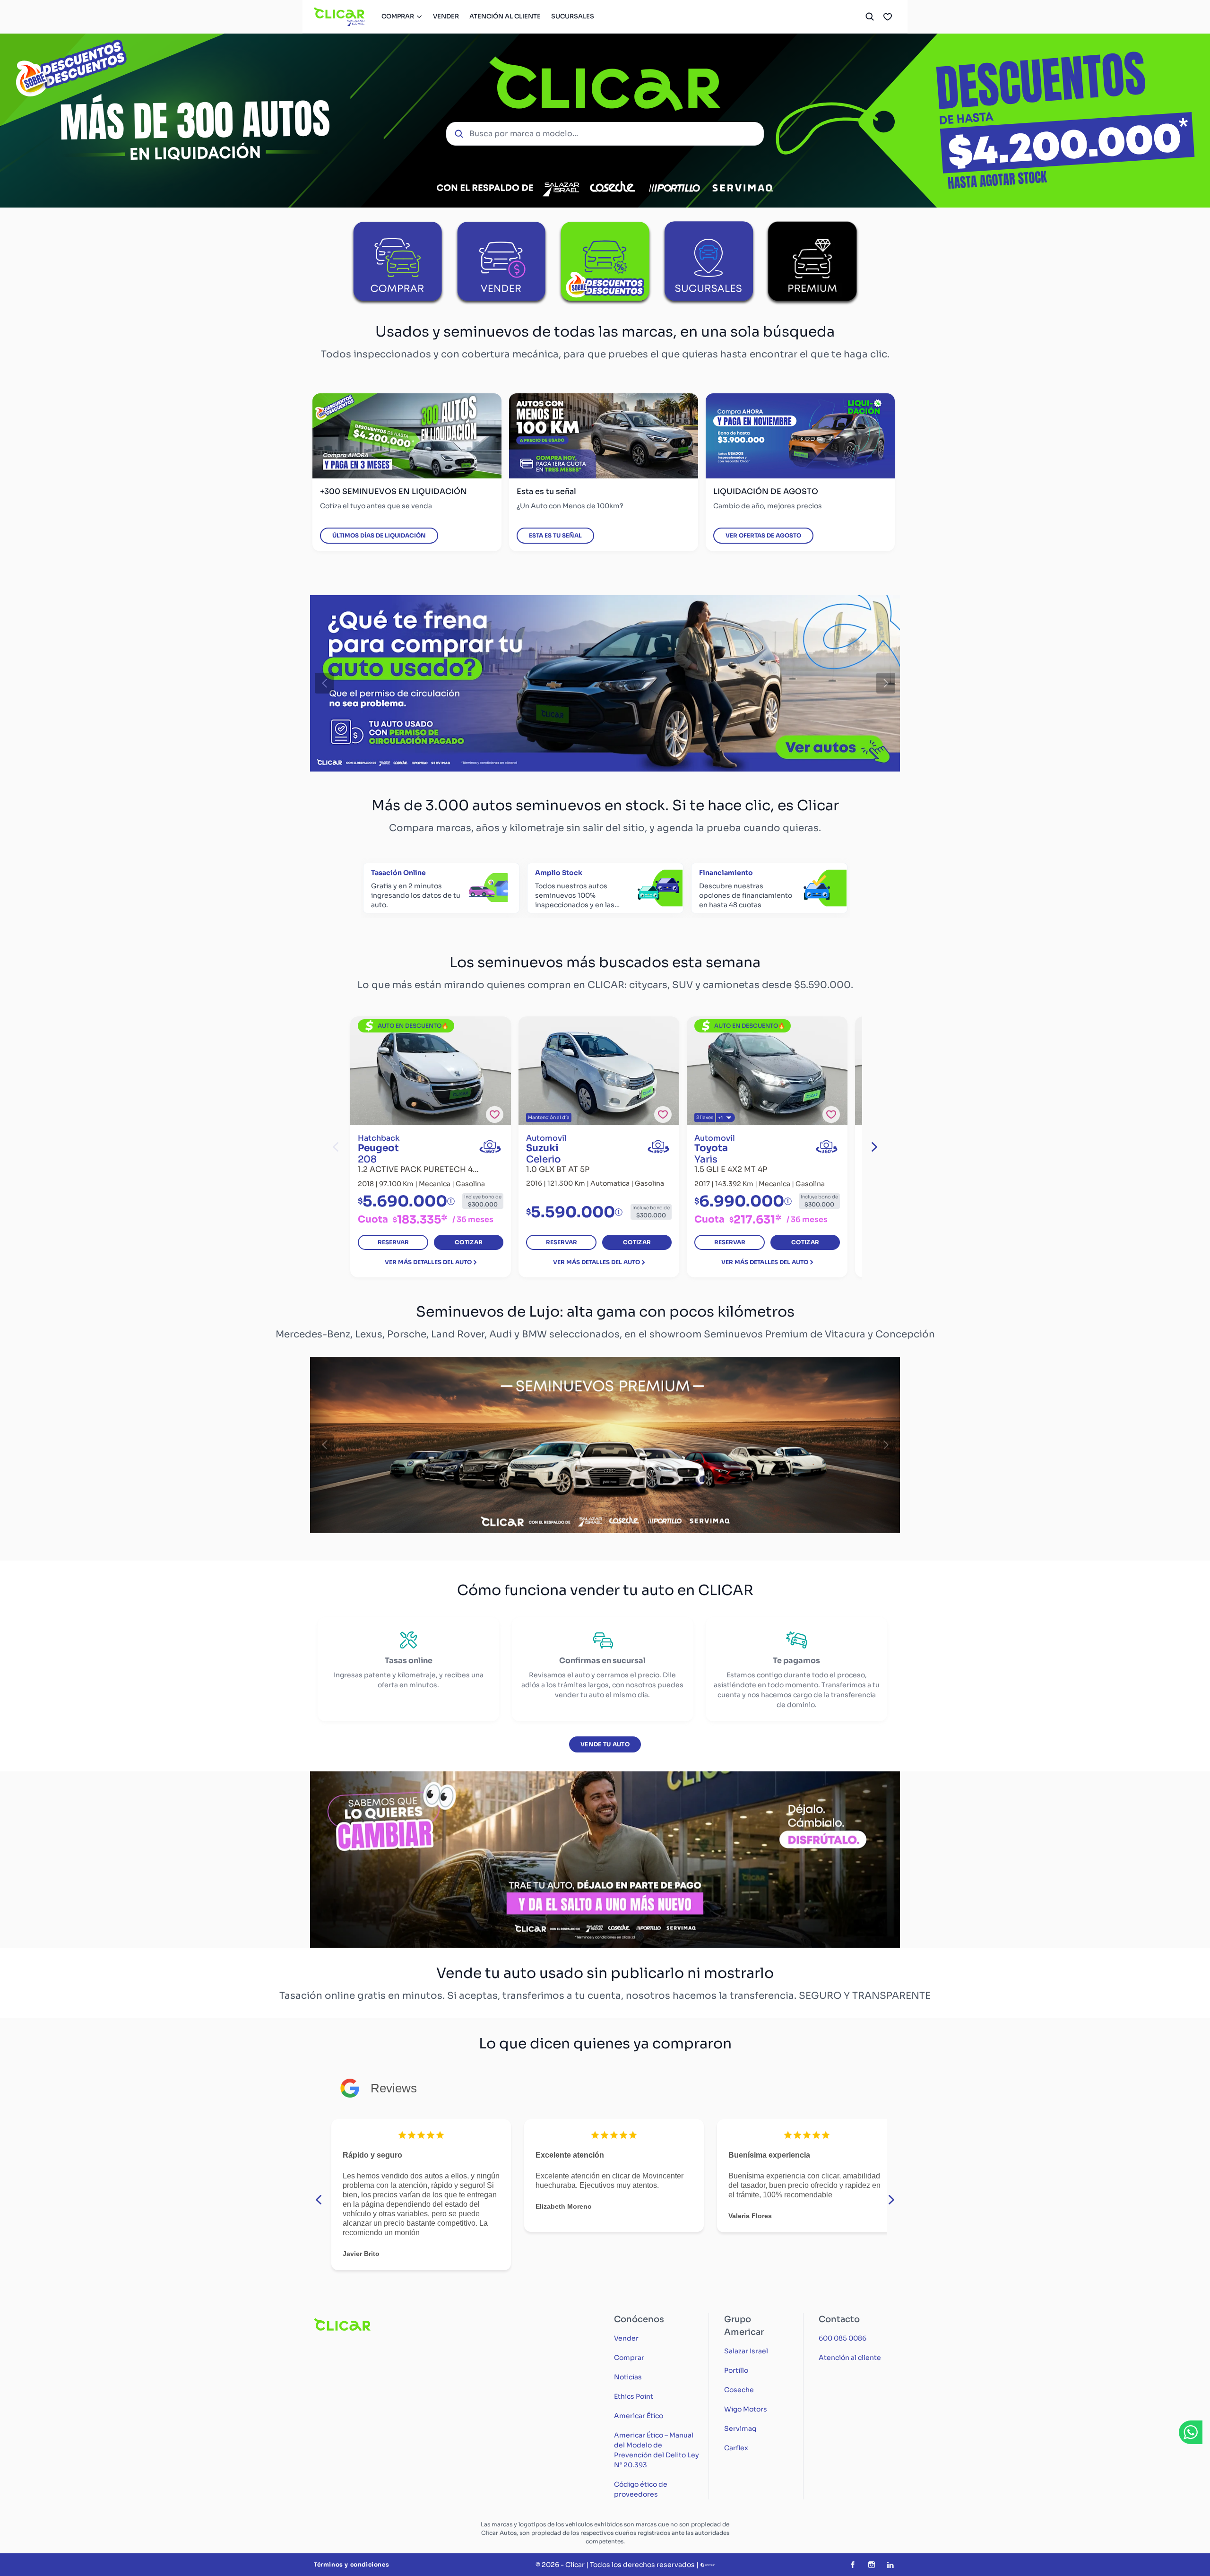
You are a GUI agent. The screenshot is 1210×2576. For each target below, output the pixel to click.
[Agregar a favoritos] (495, 1115)
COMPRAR (398, 16)
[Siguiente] (886, 684)
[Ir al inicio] (340, 17)
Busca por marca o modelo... (524, 134)
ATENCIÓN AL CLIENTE (505, 16)
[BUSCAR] (870, 17)
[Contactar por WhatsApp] (1191, 2432)
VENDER (446, 16)
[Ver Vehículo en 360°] (490, 1147)
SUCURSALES (573, 16)
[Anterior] (324, 684)
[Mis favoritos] (888, 17)
